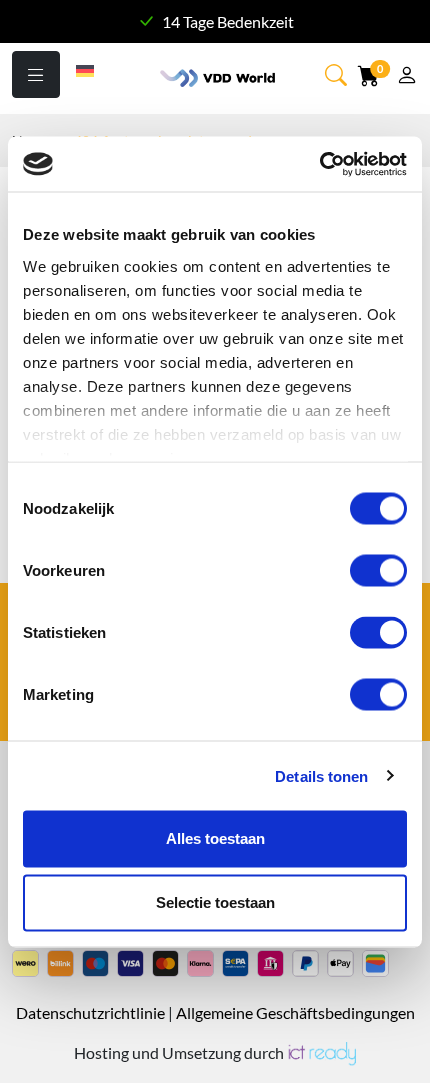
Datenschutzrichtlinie (90, 1012)
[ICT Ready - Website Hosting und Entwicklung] (321, 1052)
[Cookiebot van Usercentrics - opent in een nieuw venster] (319, 164)
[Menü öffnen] (36, 74)
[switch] (378, 571)
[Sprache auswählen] (86, 69)
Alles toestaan (215, 838)
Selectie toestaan (215, 902)
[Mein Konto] (407, 77)
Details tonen (321, 775)
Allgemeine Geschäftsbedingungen (295, 1012)
